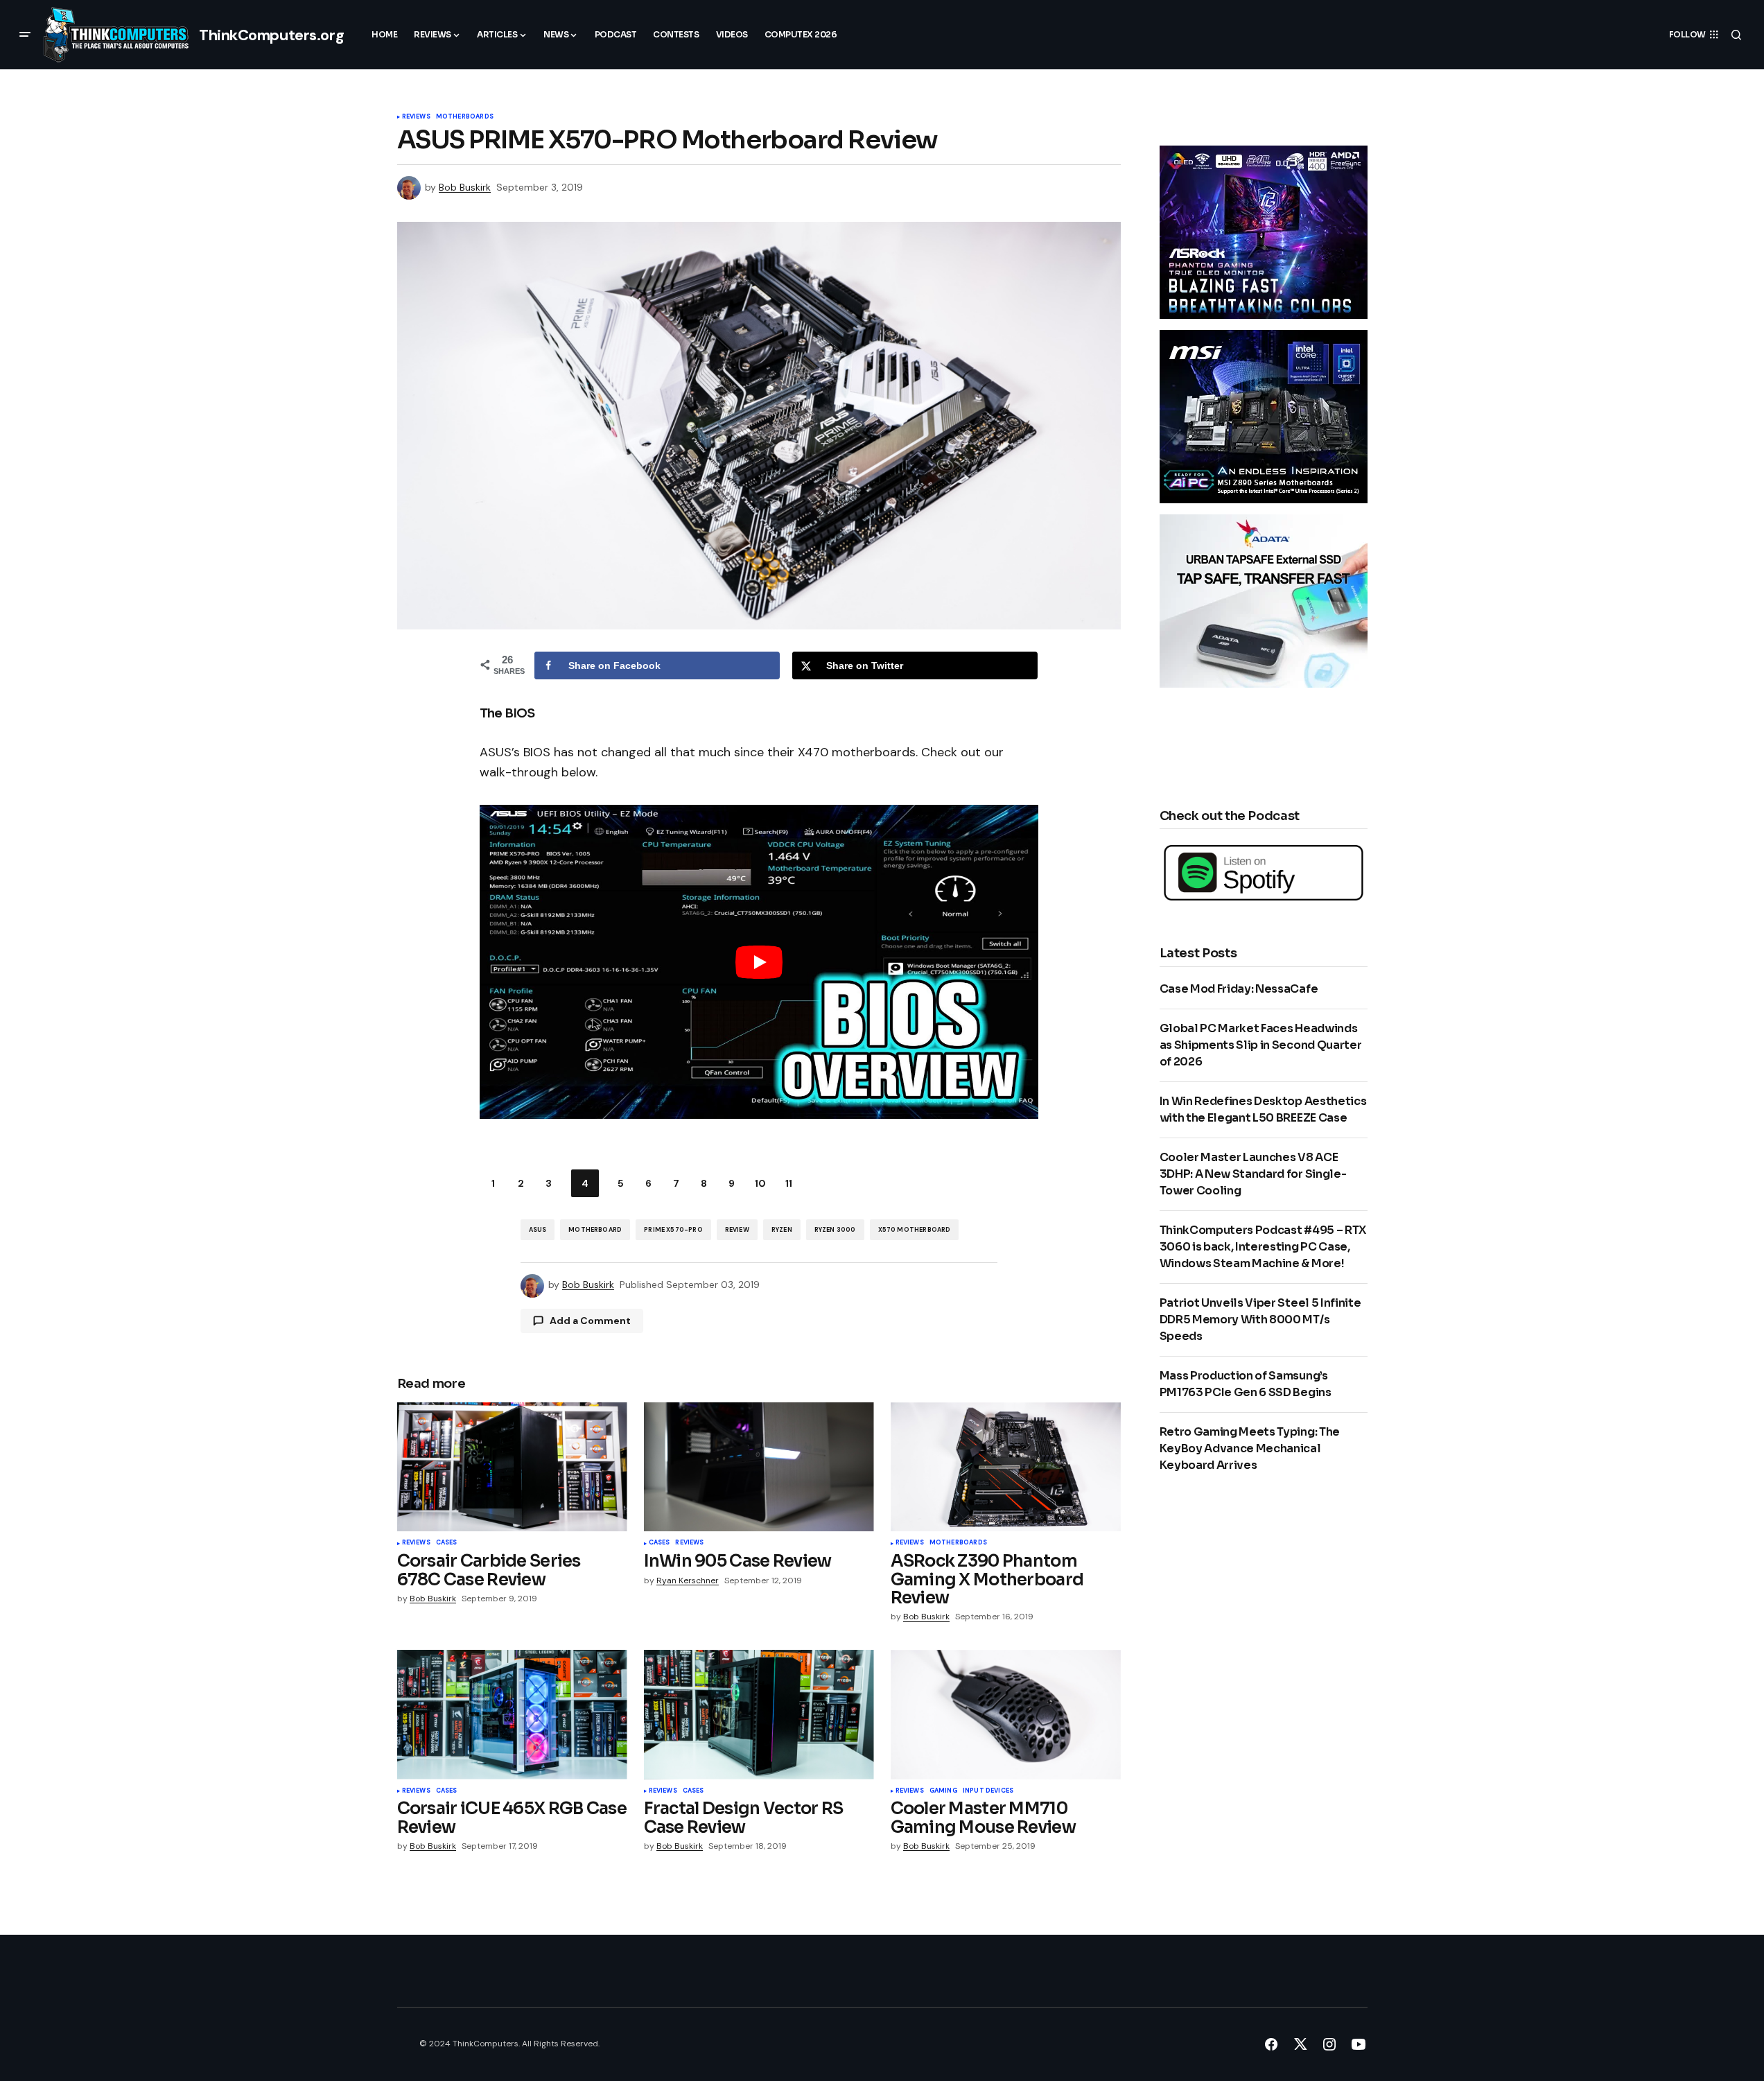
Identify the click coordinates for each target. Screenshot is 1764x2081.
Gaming (943, 1791)
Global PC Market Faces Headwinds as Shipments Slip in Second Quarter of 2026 (1261, 1045)
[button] (25, 35)
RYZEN (782, 1230)
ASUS (538, 1230)
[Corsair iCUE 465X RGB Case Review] (512, 1715)
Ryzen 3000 (835, 1230)
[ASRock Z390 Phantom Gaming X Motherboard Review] (1006, 1467)
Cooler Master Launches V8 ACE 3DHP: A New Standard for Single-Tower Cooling (1253, 1174)
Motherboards (465, 117)
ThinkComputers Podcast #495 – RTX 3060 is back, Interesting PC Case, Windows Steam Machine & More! (1263, 1247)
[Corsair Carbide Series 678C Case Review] (512, 1467)
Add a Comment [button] (590, 1321)
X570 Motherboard (915, 1230)
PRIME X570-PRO (673, 1230)
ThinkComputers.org (271, 35)
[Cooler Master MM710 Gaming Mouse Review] (1006, 1715)
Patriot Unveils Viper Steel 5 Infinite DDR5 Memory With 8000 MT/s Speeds (1260, 1320)
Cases (447, 1543)
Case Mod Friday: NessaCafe (1239, 989)
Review (737, 1230)
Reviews (416, 117)
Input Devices (988, 1791)
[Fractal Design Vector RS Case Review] (759, 1715)
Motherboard (595, 1230)
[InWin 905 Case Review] (759, 1467)
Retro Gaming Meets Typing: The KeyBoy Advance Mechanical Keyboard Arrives (1250, 1448)
